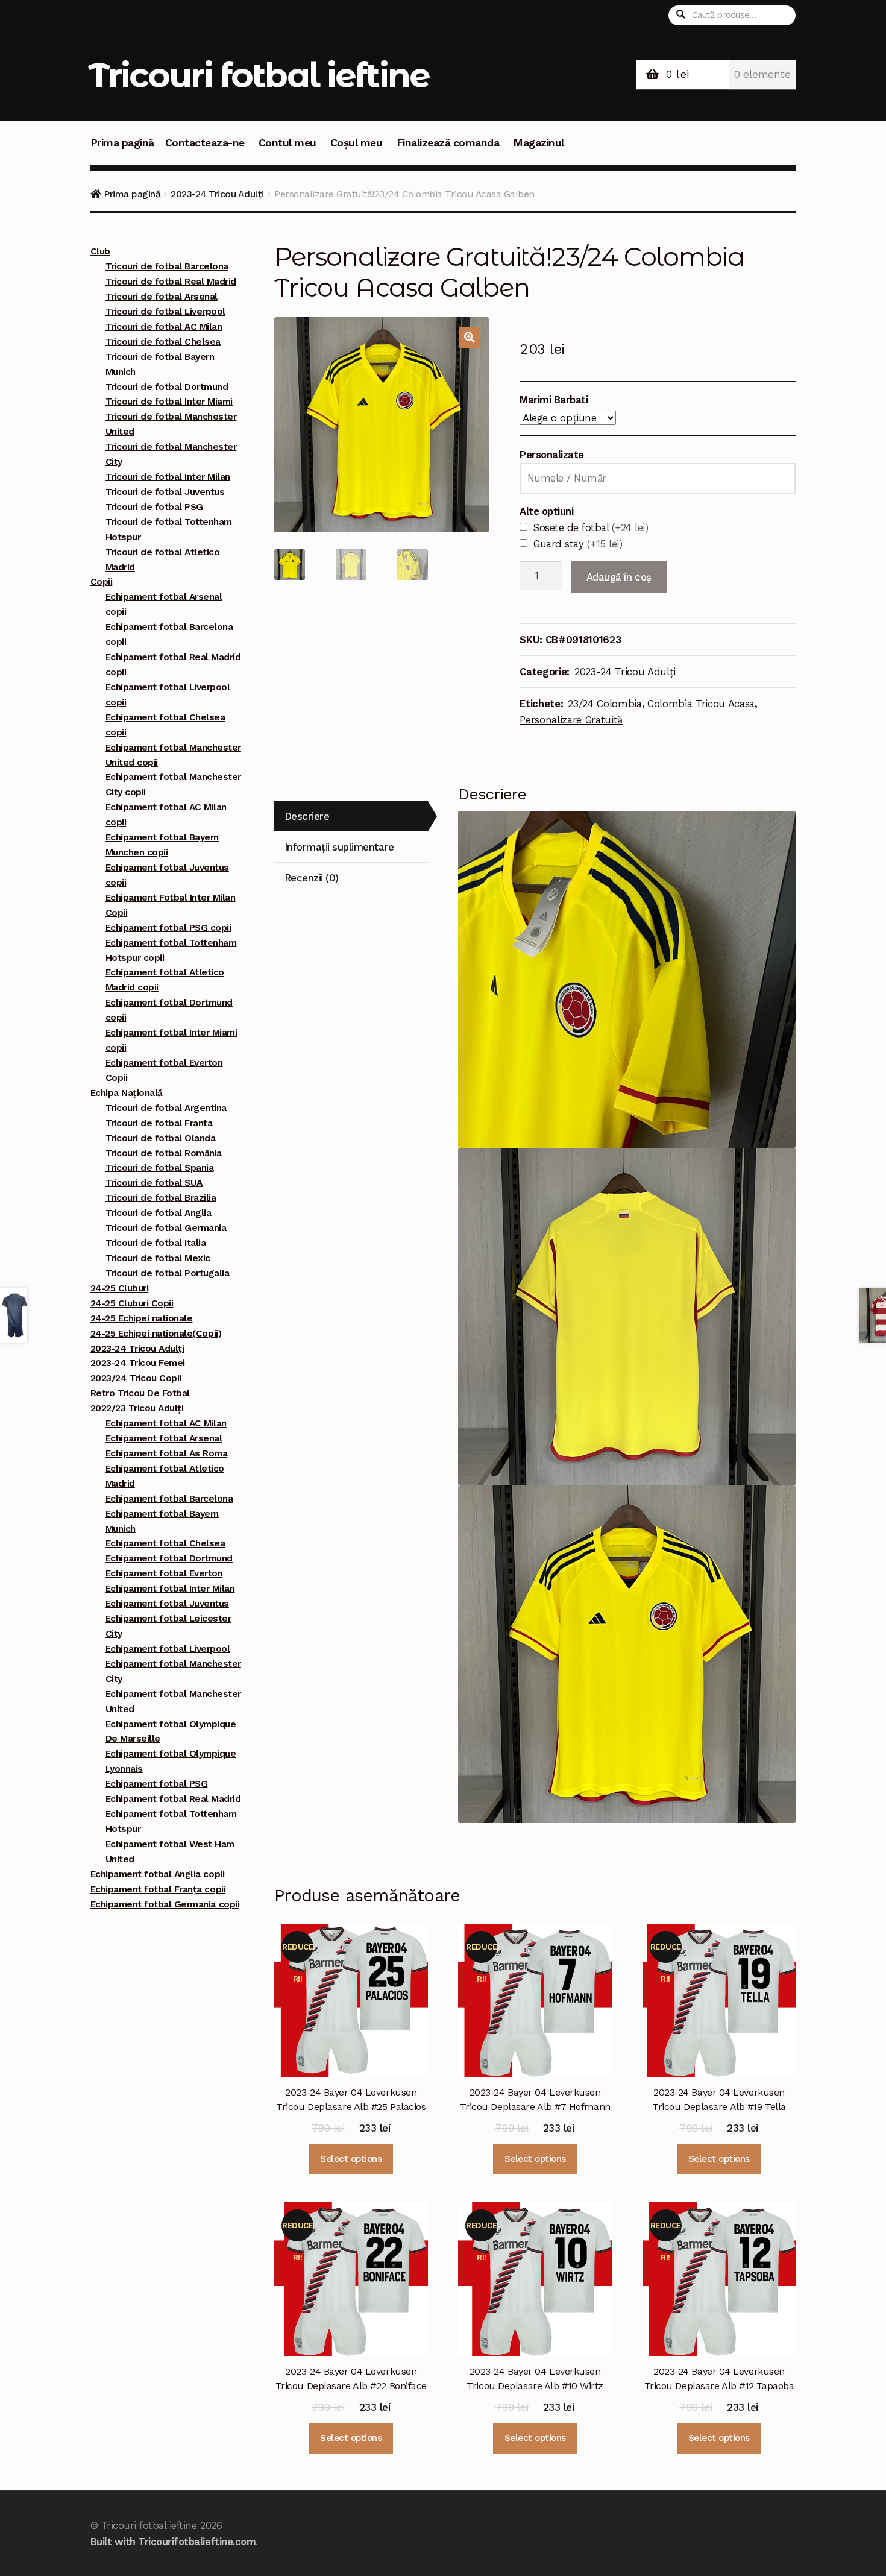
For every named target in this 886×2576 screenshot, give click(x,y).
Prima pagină (122, 143)
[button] (469, 337)
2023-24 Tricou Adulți (217, 194)
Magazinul (539, 143)
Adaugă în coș (619, 577)
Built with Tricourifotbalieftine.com (173, 2542)
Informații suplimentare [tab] (339, 847)
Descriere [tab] (307, 816)
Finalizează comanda (448, 143)
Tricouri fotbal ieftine (259, 75)
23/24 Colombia (605, 704)
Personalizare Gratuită (571, 720)
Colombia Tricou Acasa (701, 704)
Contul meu (287, 143)
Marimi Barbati (554, 400)
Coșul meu (357, 143)
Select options (351, 2159)
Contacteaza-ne (205, 143)
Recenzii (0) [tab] (312, 878)
